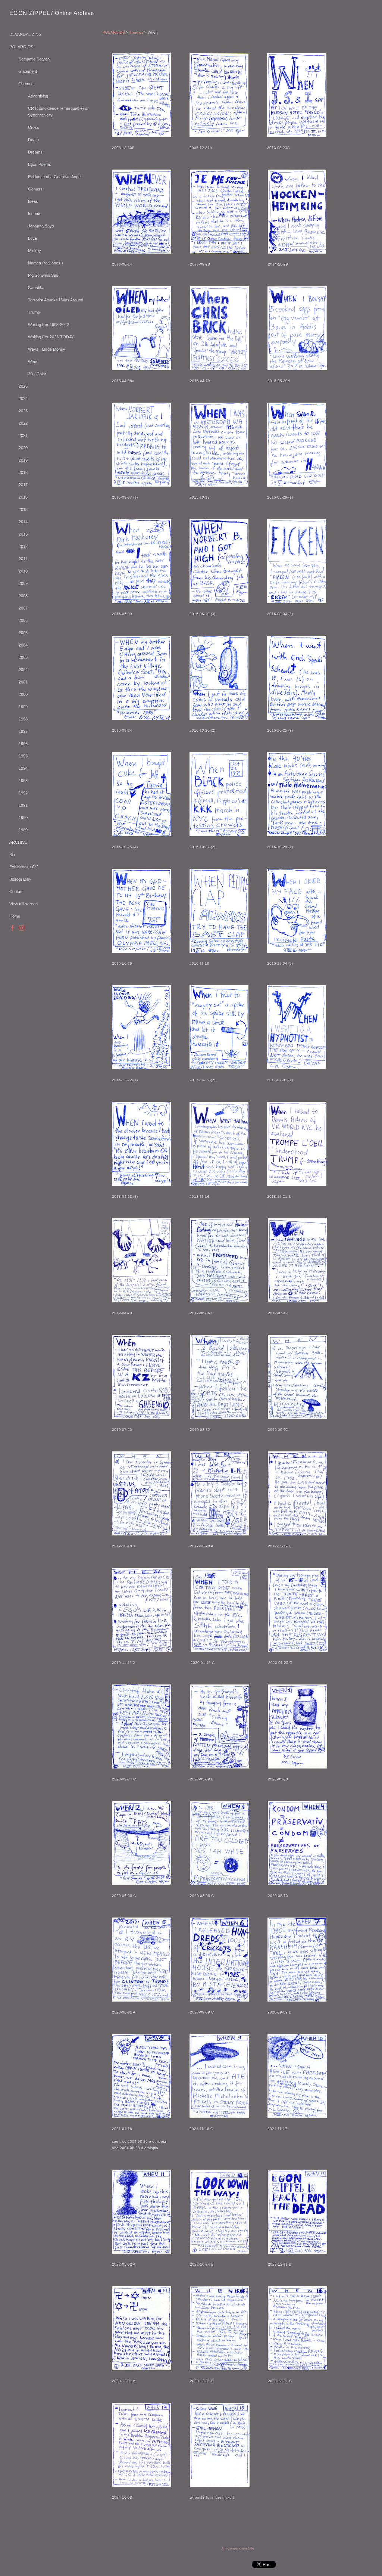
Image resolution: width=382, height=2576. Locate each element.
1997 (23, 731)
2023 (23, 411)
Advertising (38, 96)
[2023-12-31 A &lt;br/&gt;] (142, 2328)
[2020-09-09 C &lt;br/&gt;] (219, 1960)
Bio (12, 855)
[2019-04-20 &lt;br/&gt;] (142, 1260)
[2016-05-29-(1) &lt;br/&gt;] (297, 445)
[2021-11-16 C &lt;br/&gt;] (219, 2076)
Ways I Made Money (47, 349)
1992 (23, 793)
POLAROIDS (21, 47)
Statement (28, 71)
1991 (23, 805)
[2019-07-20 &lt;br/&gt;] (142, 1377)
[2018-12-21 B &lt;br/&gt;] (297, 1144)
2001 (23, 682)
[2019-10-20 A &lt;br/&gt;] (220, 1493)
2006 (23, 620)
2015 (23, 509)
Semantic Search (34, 59)
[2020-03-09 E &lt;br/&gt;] (220, 1726)
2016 (23, 497)
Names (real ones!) (46, 263)
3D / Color (37, 374)
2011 (23, 559)
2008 (23, 596)
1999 (23, 707)
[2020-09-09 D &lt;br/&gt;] (297, 1960)
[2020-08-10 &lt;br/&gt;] (298, 1843)
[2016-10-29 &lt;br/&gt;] (141, 911)
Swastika (36, 288)
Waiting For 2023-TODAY (51, 337)
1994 (23, 768)
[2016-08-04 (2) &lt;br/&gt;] (297, 561)
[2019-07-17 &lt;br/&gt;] (297, 1260)
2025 (23, 386)
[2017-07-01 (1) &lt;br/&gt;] (297, 1027)
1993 (23, 781)
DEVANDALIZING (26, 34)
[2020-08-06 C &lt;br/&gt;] (220, 1843)
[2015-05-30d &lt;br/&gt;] (297, 328)
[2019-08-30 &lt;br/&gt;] (220, 1377)
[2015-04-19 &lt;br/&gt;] (219, 328)
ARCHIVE (18, 842)
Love (32, 238)
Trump (34, 312)
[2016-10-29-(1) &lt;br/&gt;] (297, 794)
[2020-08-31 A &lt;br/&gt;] (142, 1960)
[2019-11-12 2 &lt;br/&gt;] (142, 1610)
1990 (23, 818)
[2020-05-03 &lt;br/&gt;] (298, 1726)
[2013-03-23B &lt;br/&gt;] (297, 95)
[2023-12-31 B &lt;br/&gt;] (220, 2328)
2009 (23, 583)
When (33, 362)
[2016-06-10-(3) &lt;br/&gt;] (219, 561)
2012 (23, 546)
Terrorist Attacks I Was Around (56, 300)
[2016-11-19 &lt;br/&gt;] (219, 911)
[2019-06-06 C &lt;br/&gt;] (220, 1260)
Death (33, 140)
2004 (23, 645)
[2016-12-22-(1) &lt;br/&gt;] (141, 1027)
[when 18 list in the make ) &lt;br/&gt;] (220, 2445)
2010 (23, 571)
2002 (23, 670)
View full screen (24, 904)
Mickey (35, 251)
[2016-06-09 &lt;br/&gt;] (141, 561)
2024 (23, 399)
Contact (16, 892)
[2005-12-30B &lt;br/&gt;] (141, 95)
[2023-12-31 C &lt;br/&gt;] (298, 2328)
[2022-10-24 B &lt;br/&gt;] (220, 2212)
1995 (23, 756)
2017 (23, 485)
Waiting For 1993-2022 (48, 325)
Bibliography (20, 879)
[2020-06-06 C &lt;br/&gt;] (142, 1843)
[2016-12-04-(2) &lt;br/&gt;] (297, 911)
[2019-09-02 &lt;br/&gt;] (298, 1377)
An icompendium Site (238, 2548)
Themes (26, 84)
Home (15, 916)
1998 (23, 719)
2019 (23, 460)
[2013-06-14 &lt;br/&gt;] (142, 212)
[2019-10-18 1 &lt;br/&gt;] (142, 1493)
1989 (23, 830)
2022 (23, 423)
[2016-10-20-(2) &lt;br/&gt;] (219, 678)
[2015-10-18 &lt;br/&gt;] (219, 445)
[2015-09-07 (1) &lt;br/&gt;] (141, 445)
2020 (23, 448)
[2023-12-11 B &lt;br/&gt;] (298, 2212)
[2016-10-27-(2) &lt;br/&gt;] (219, 794)
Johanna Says (41, 226)
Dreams (35, 152)
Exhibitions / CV (24, 867)
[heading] (28, 13)
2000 (23, 694)
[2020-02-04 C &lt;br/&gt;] (142, 1726)
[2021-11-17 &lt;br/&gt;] (297, 2076)
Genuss (35, 189)
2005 (23, 633)
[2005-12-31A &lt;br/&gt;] (219, 95)
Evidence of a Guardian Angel (55, 177)
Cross (34, 127)
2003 (23, 657)
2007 (23, 608)
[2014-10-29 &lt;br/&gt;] (297, 212)
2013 (23, 534)
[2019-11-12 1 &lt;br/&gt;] (298, 1493)
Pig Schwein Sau (43, 275)
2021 (23, 435)
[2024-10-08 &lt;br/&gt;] (142, 2445)
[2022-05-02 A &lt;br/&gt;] (142, 2212)
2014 (23, 522)
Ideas (33, 201)
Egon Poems (40, 164)
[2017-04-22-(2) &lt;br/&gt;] (219, 1027)
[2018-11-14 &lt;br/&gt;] (219, 1144)
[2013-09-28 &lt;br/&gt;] (220, 212)
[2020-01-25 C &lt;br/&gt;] (298, 1610)
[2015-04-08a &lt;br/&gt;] (142, 328)
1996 (23, 744)
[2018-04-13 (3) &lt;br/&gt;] (141, 1144)
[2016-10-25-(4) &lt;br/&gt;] (141, 794)
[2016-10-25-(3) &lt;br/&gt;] (297, 678)
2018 (23, 472)
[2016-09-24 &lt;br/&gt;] (141, 678)
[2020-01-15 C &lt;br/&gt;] (220, 1610)
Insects (35, 214)
